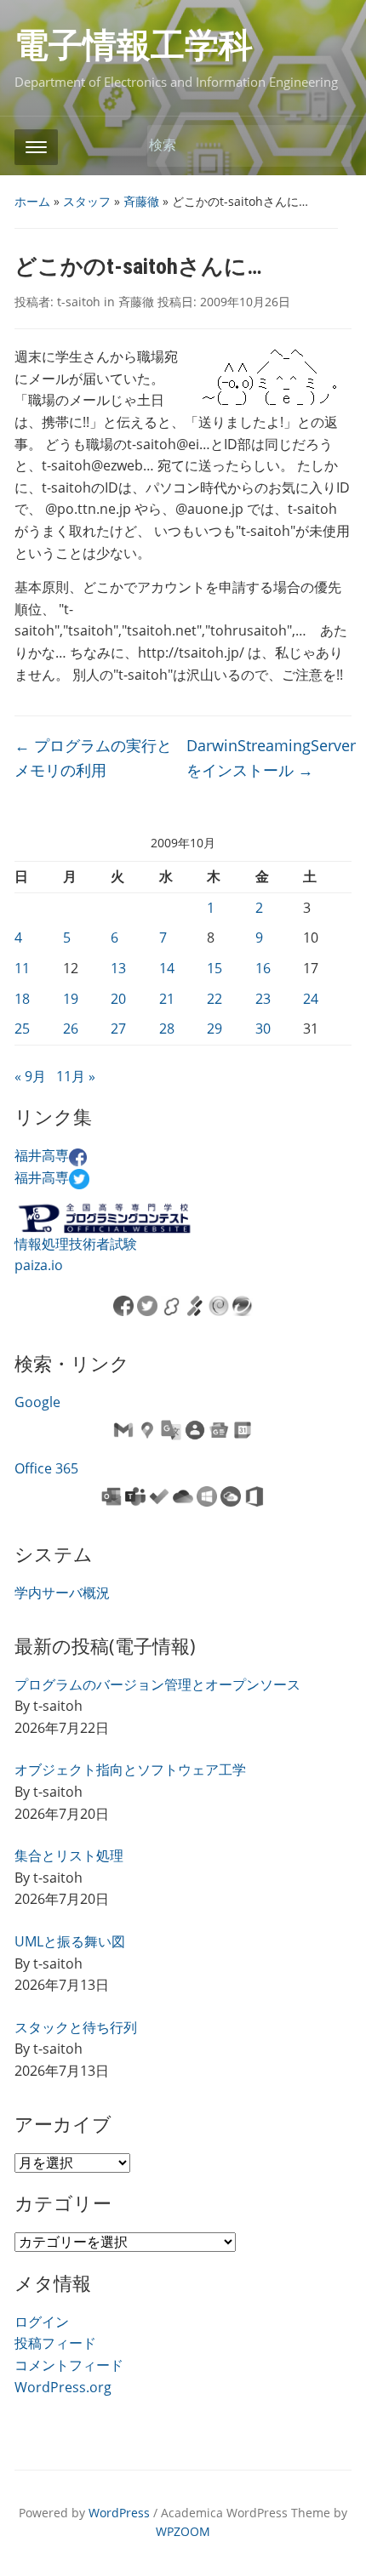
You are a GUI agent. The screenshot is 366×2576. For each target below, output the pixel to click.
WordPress (119, 2513)
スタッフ (87, 201)
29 (214, 1029)
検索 (330, 146)
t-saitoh (79, 302)
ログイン (42, 2322)
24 (311, 999)
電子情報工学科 (134, 46)
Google (37, 1402)
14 (167, 968)
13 (118, 968)
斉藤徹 (141, 201)
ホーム (32, 201)
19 (71, 999)
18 (22, 999)
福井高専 (42, 1155)
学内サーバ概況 (62, 1593)
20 (118, 999)
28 (167, 1029)
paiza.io (39, 1265)
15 (214, 968)
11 (22, 968)
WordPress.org (63, 2387)
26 (71, 1029)
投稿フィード (55, 2343)
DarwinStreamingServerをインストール (271, 758)
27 (118, 1029)
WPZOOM (183, 2531)
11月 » (76, 1076)
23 (263, 999)
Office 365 (46, 1468)
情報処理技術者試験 (76, 1244)
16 (263, 968)
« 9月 (30, 1076)
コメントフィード (69, 2365)
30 (263, 1029)
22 (214, 999)
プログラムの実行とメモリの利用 (93, 758)
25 (22, 1029)
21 (167, 999)
